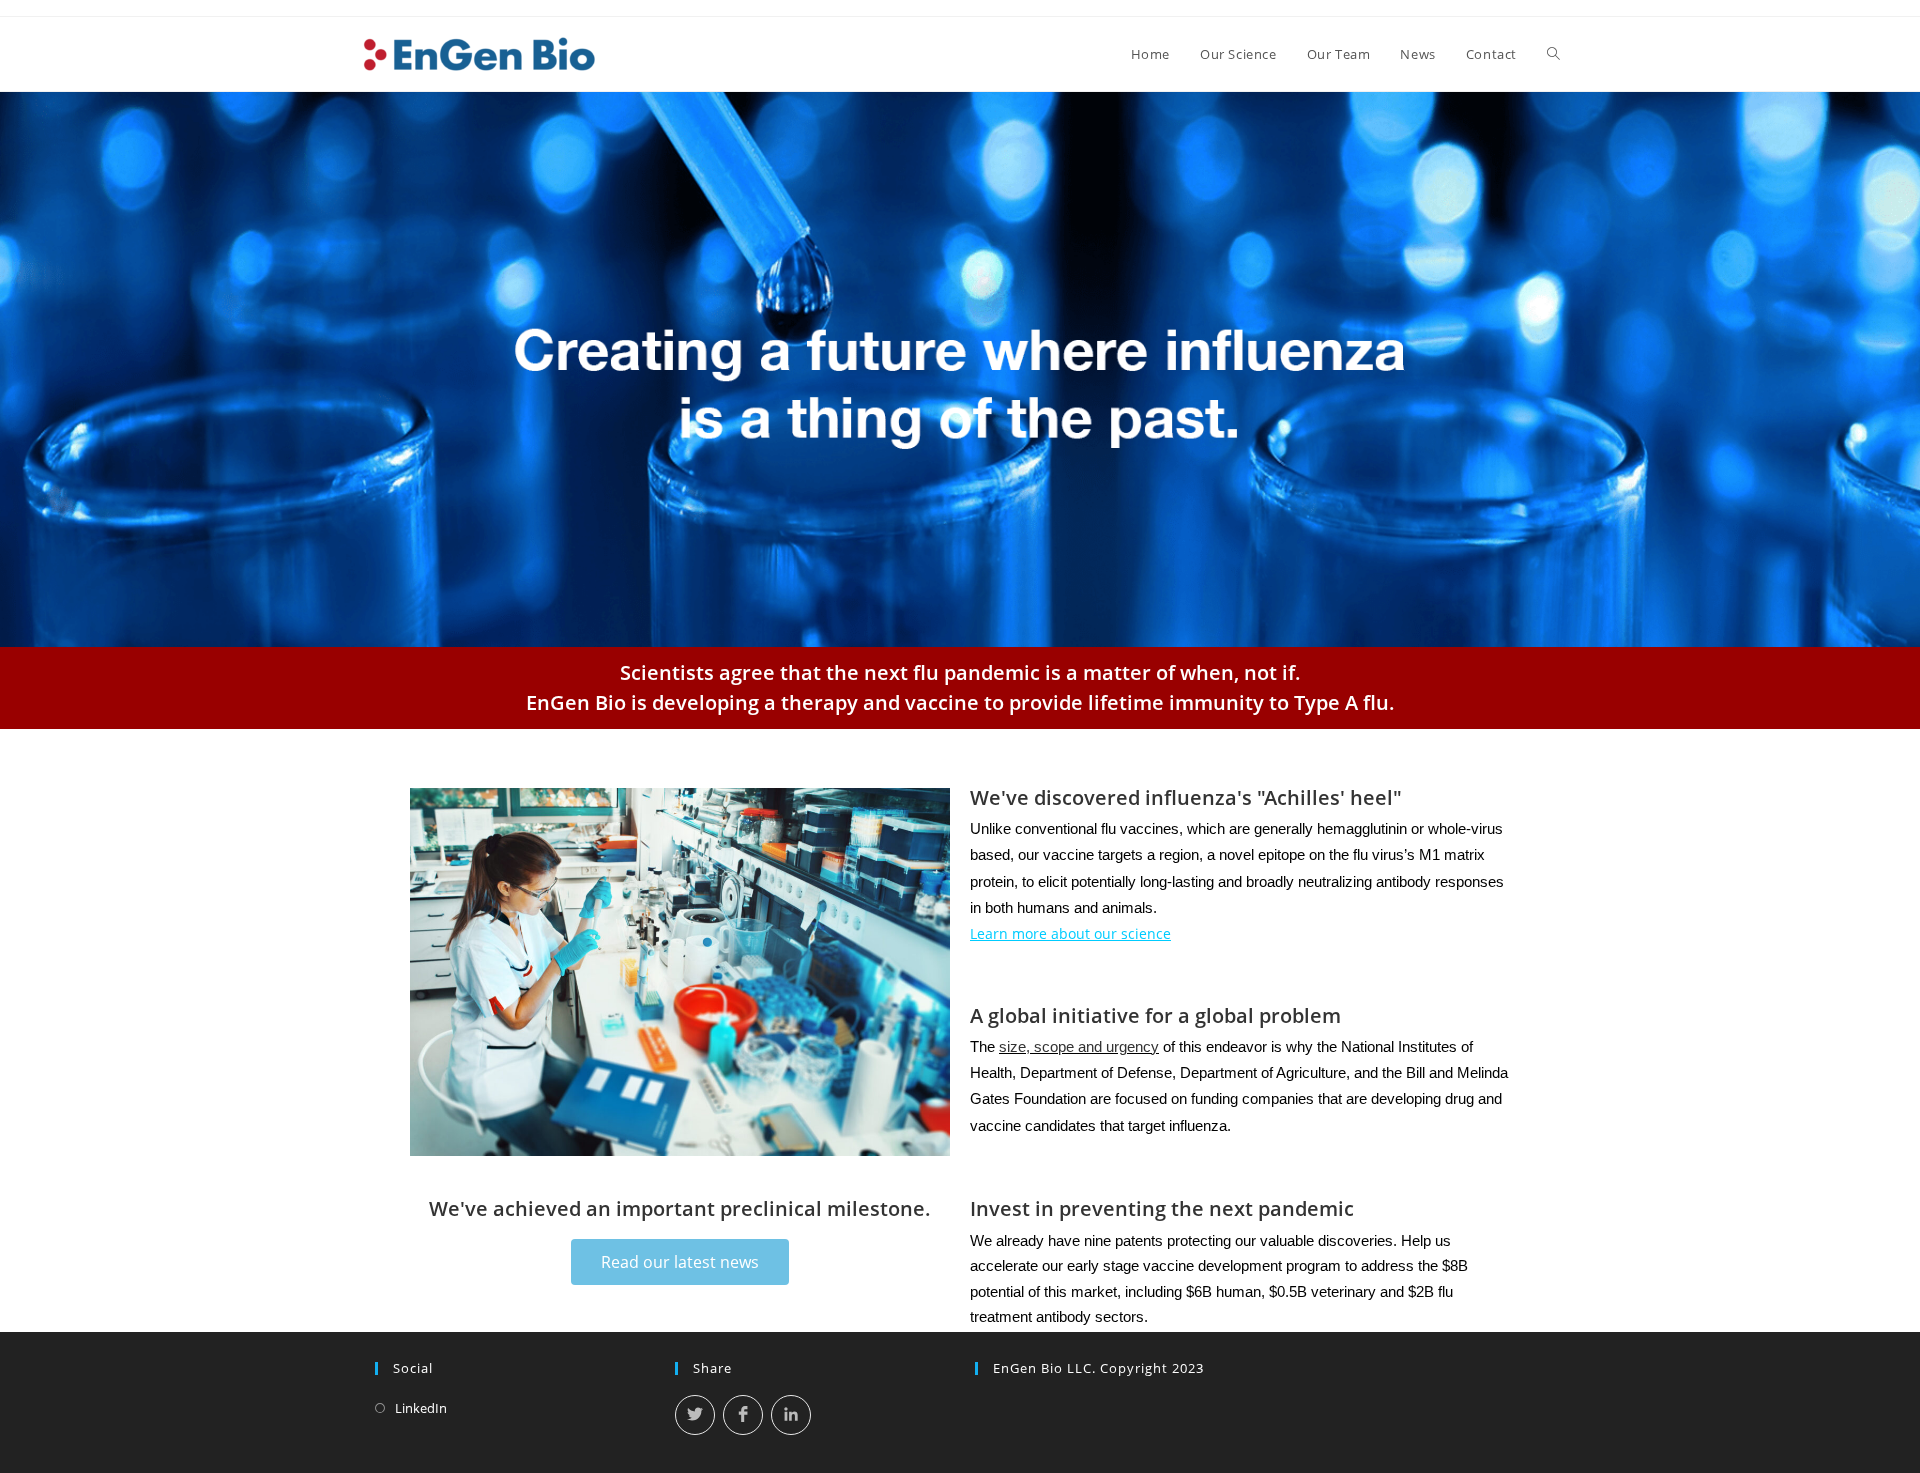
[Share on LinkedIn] (791, 1415)
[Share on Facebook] (743, 1415)
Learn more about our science (1070, 933)
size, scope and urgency (1079, 1047)
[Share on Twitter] (695, 1415)
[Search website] (1553, 54)
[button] (680, 1262)
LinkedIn (421, 1408)
